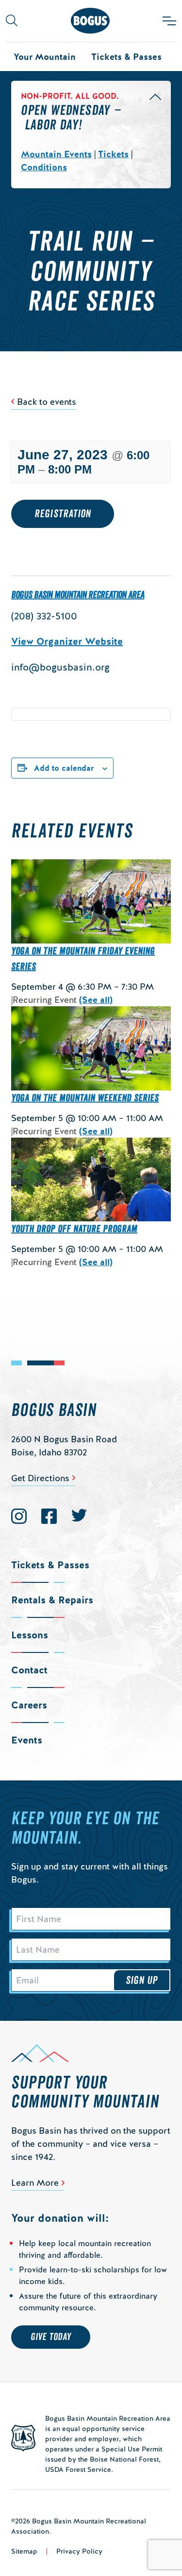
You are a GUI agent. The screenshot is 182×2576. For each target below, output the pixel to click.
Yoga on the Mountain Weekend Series (85, 1098)
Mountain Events (56, 154)
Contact (29, 1670)
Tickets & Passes (126, 57)
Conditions (44, 167)
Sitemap (24, 2551)
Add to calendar (64, 768)
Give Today (51, 2337)
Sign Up (142, 1980)
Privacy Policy (79, 2551)
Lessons (30, 1635)
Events (27, 1740)
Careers (29, 1705)
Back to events (47, 402)
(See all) (96, 1000)
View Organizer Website (67, 641)
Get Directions (40, 1478)
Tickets (113, 154)
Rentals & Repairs (52, 1600)
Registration (63, 514)
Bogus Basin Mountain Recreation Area (78, 595)
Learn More (35, 2183)
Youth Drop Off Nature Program (74, 1229)
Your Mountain (45, 57)
